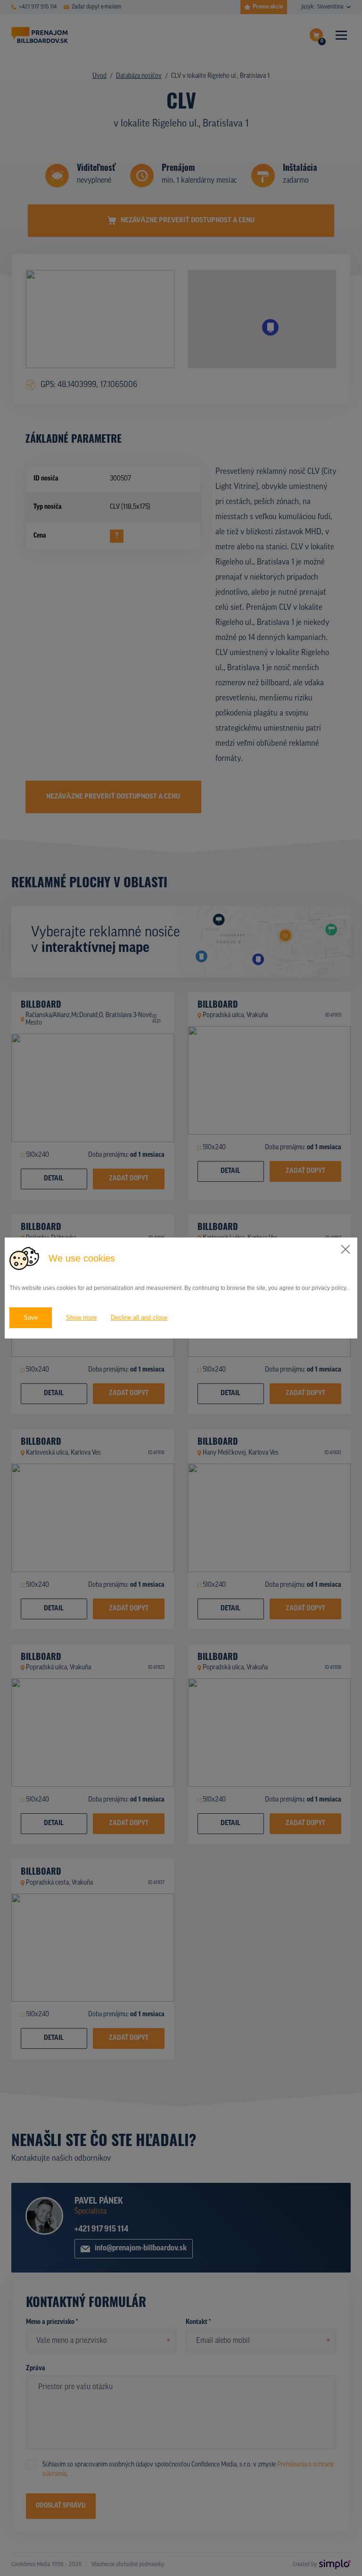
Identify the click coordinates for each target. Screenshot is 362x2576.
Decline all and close (139, 1317)
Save (31, 1317)
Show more (81, 1317)
